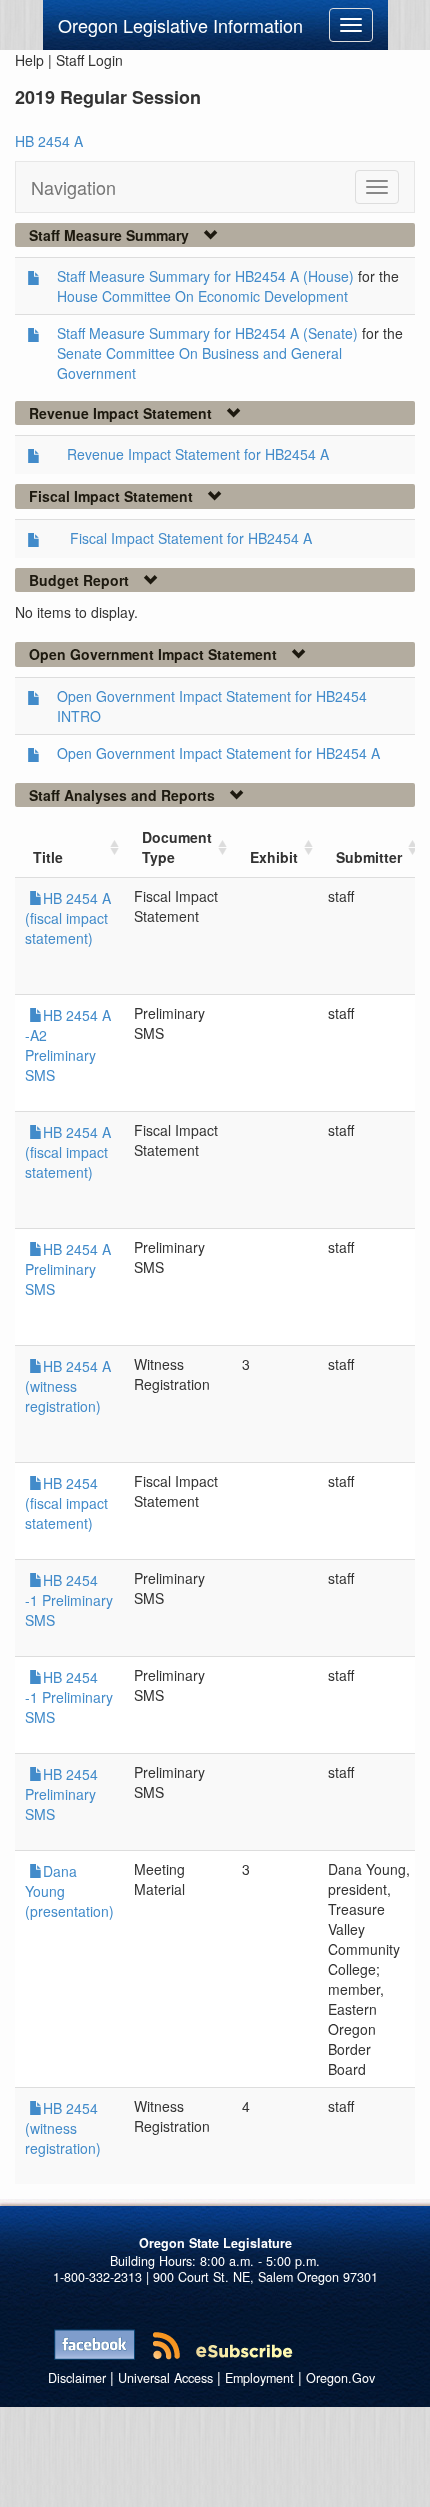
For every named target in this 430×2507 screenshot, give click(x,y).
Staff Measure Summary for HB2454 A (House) (205, 276)
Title (48, 857)
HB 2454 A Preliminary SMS (68, 1269)
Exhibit (274, 857)
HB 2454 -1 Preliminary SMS (69, 1600)
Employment (259, 2378)
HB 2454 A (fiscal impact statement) (68, 918)
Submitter (369, 857)
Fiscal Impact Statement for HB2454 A (191, 538)
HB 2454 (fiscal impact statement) (66, 1503)
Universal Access (165, 2378)
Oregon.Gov (340, 2378)
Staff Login (89, 60)
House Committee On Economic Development (202, 296)
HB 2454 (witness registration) (63, 2128)
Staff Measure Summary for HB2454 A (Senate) (207, 333)
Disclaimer (77, 2378)
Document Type (177, 847)
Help (29, 60)
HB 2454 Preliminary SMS (61, 1794)
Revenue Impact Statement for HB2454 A (198, 454)
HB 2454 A (49, 141)
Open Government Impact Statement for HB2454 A (218, 753)
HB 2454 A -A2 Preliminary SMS (68, 1045)
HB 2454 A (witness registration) (68, 1386)
